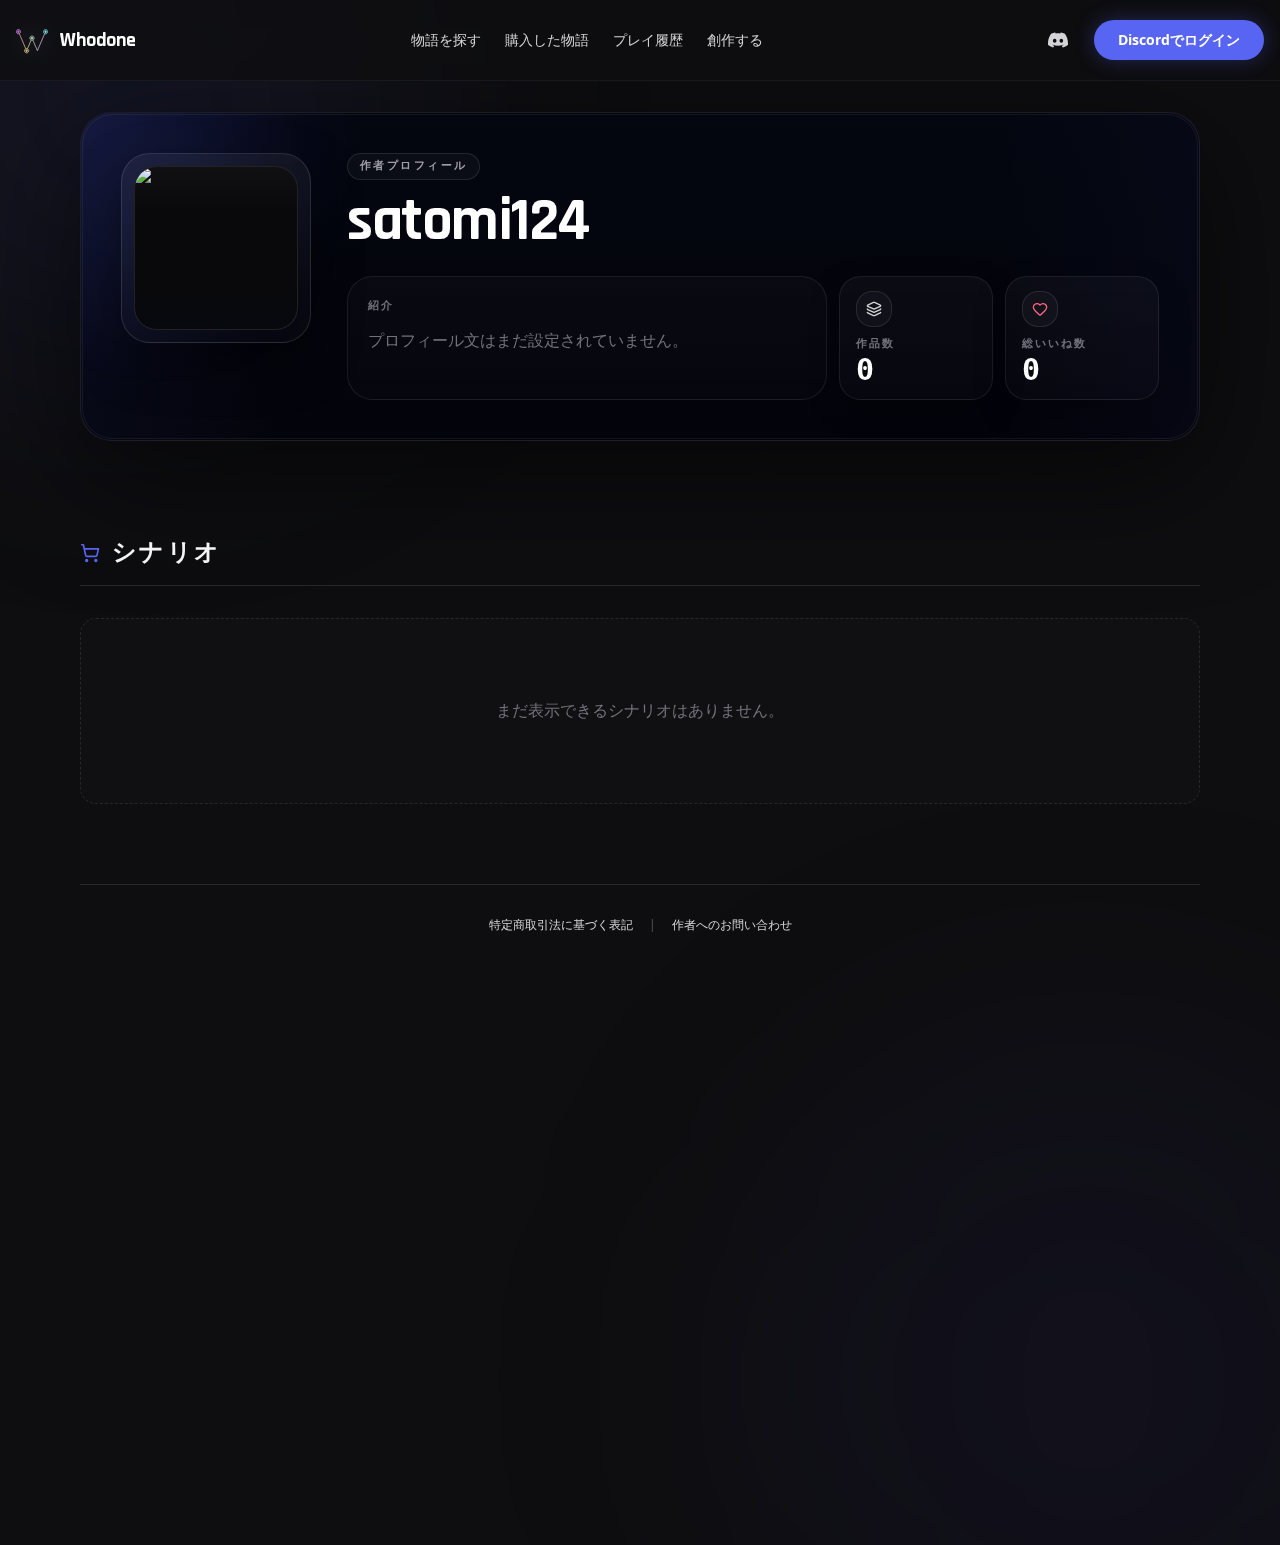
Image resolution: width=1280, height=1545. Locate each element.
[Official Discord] (1058, 40)
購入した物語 (547, 39)
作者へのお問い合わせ (732, 925)
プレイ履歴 (648, 39)
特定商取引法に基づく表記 (561, 925)
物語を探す (446, 39)
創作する (735, 39)
